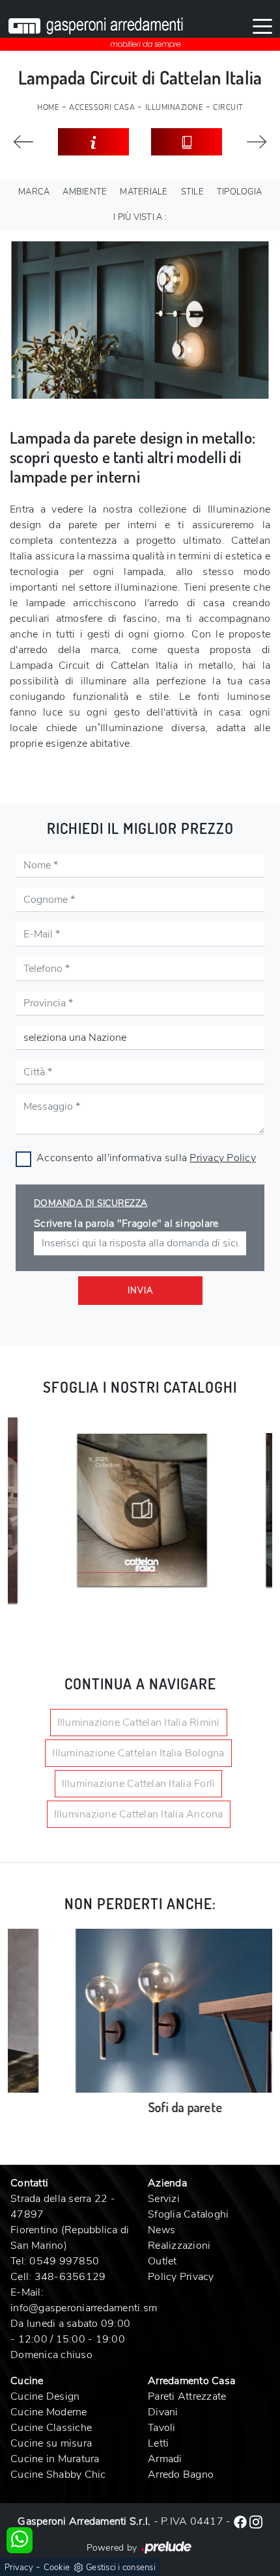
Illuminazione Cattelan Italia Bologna (138, 1753)
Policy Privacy (181, 2277)
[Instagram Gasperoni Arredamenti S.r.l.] (256, 2521)
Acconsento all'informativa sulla (146, 1158)
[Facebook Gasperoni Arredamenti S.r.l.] (242, 2521)
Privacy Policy (223, 1158)
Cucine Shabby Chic (58, 2475)
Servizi (164, 2199)
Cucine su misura (51, 2443)
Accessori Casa (102, 108)
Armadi (165, 2459)
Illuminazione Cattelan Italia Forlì (139, 1784)
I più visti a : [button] (140, 217)
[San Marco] (257, 142)
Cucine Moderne (49, 2412)
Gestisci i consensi (121, 2568)
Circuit (228, 108)
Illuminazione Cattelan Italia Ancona (139, 1814)
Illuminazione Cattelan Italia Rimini (139, 1723)
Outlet (162, 2261)
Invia (140, 1291)
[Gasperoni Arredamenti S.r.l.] (96, 25)
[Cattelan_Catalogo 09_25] (114, 1510)
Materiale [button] (144, 192)
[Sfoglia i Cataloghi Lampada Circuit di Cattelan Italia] (187, 142)
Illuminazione (174, 108)
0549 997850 (64, 2261)
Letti (158, 2443)
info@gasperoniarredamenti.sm (84, 2308)
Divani (163, 2412)
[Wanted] (23, 142)
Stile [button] (192, 192)
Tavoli (162, 2428)
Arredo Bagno (181, 2475)
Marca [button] (34, 192)
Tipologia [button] (239, 192)
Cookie (57, 2568)
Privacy (19, 2568)
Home (48, 108)
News (161, 2230)
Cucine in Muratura (55, 2459)
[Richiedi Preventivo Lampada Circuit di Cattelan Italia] (93, 142)
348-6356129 (70, 2277)
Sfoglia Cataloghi (188, 2214)
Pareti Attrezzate (187, 2396)
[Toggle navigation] (262, 25)
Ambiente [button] (85, 192)
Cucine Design (45, 2396)
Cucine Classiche (51, 2428)
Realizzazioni (179, 2246)
